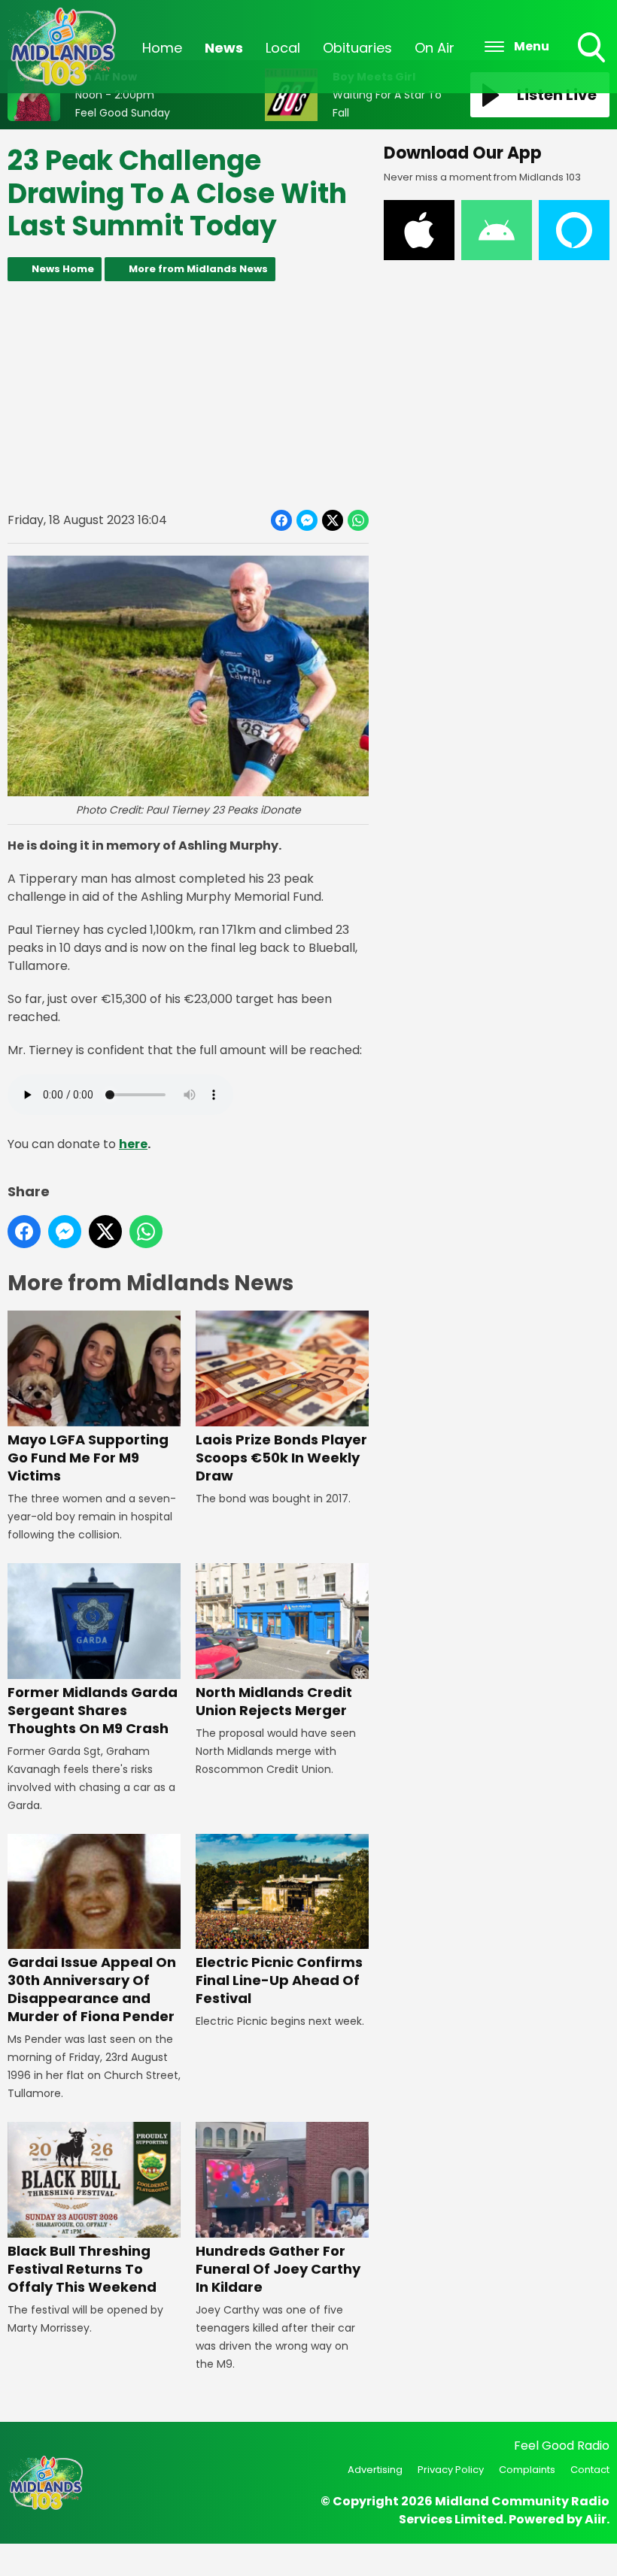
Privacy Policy (451, 2470)
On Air (435, 48)
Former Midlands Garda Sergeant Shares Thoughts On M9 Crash (93, 1710)
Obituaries (357, 48)
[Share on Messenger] (307, 520)
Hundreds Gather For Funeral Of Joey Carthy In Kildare (278, 2269)
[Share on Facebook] (281, 520)
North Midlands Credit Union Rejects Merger (274, 1701)
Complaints (527, 2470)
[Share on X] (333, 520)
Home (162, 48)
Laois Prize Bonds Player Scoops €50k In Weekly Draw (281, 1458)
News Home (63, 269)
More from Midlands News (198, 269)
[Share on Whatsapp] (358, 520)
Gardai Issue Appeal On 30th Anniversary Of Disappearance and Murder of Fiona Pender (92, 1989)
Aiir (596, 2519)
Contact (590, 2470)
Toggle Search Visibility (593, 64)
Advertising (375, 2470)
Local (283, 48)
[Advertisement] (188, 395)
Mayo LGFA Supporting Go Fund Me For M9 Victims (88, 1458)
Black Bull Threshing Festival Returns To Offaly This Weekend (82, 2269)
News (224, 48)
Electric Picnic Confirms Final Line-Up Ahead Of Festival (279, 1980)
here (133, 1144)
